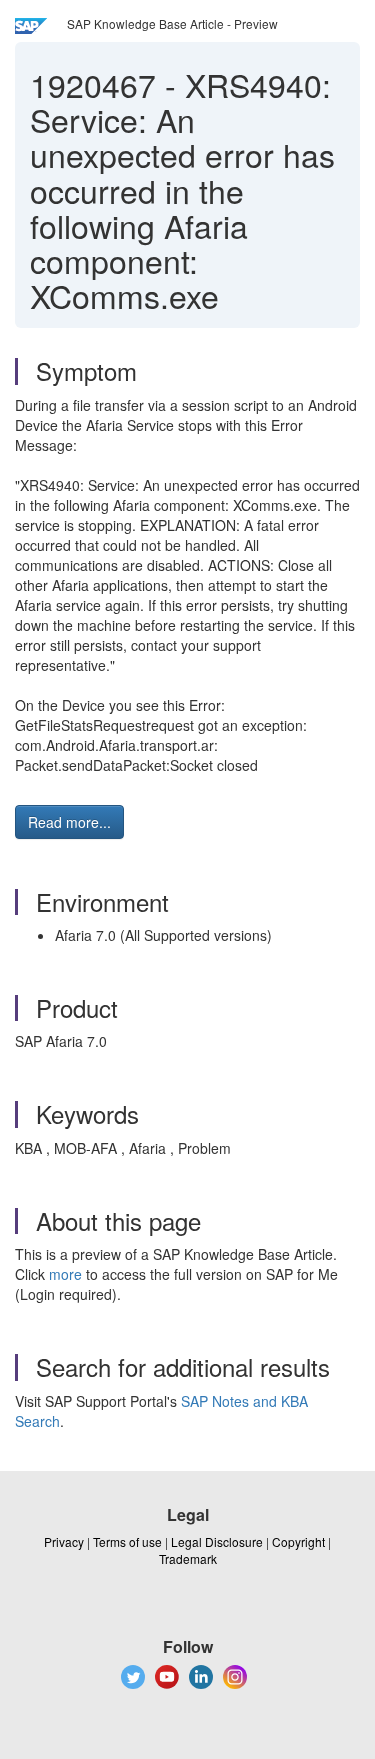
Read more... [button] (69, 822)
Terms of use (127, 1541)
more (65, 1274)
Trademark (188, 1558)
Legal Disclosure (217, 1541)
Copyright (298, 1541)
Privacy (64, 1541)
